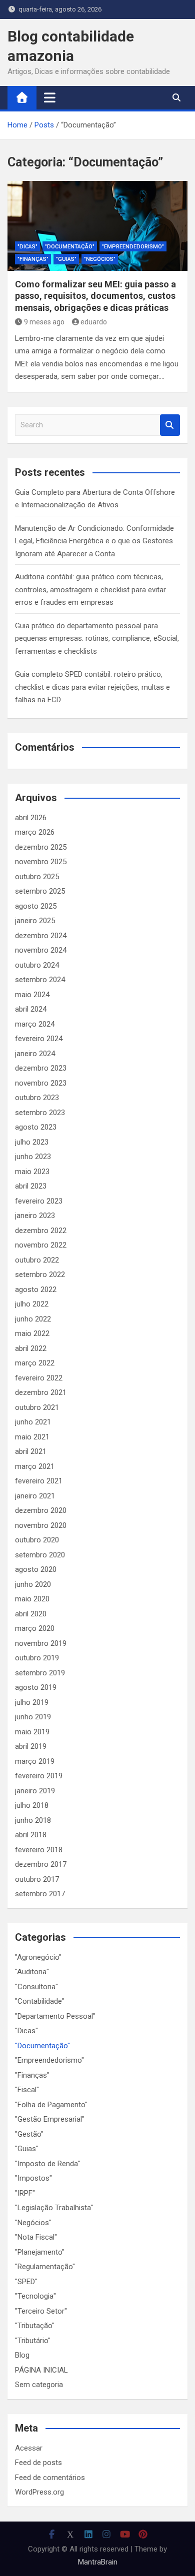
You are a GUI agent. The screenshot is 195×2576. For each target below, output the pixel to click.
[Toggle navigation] (50, 97)
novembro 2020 (41, 1525)
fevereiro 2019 (39, 1776)
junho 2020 (33, 1584)
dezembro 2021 (41, 1392)
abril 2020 (31, 1614)
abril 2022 (31, 1348)
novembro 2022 (41, 1245)
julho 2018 (32, 1805)
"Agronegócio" (38, 1957)
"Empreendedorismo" (133, 247)
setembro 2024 (40, 980)
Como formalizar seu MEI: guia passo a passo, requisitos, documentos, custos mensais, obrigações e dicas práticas (95, 296)
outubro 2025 (37, 877)
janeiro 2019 (35, 1791)
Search (170, 425)
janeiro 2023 (35, 1216)
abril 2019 (31, 1746)
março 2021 (35, 1466)
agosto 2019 (36, 1687)
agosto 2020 (36, 1569)
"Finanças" (33, 259)
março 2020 (35, 1628)
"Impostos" (33, 2178)
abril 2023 (31, 1186)
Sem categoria (39, 2385)
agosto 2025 (36, 906)
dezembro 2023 (41, 1068)
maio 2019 (32, 1732)
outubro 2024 (37, 965)
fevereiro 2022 (39, 1378)
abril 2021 (31, 1451)
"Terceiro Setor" (41, 2311)
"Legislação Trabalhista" (54, 2208)
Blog (22, 2355)
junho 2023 (33, 1157)
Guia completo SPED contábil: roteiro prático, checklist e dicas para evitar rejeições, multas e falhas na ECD (92, 687)
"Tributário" (33, 2341)
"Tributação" (35, 2326)
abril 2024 (31, 1009)
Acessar (29, 2448)
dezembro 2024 (41, 936)
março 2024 (35, 1024)
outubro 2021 (37, 1407)
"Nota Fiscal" (36, 2237)
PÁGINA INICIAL (41, 2370)
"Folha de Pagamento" (51, 2105)
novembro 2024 (41, 950)
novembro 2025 (41, 862)
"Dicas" (27, 247)
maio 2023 (32, 1172)
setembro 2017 (40, 1894)
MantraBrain (98, 2562)
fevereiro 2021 (39, 1481)
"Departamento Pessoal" (55, 2016)
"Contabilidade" (40, 2001)
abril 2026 (31, 818)
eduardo (94, 322)
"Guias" (66, 259)
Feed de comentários (50, 2478)
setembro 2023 (40, 1113)
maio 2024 (32, 995)
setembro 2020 (40, 1555)
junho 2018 (33, 1820)
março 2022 (35, 1363)
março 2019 (35, 1761)
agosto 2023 (36, 1127)
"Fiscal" (27, 2090)
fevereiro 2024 (39, 1039)
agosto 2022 (36, 1289)
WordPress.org (39, 2492)
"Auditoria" (32, 1972)
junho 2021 (33, 1422)
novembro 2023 (41, 1083)
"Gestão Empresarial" (50, 2119)
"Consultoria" (36, 1987)
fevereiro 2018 (39, 1850)
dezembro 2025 (41, 847)
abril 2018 (31, 1835)
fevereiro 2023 (39, 1201)
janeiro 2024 (35, 1054)
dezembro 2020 (41, 1510)
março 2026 (35, 832)
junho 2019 (33, 1717)
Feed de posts (38, 2463)
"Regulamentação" (45, 2267)
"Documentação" (70, 247)
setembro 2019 (40, 1673)
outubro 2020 (37, 1540)
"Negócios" (100, 259)
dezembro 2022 (41, 1231)
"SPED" (26, 2282)
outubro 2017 (37, 1879)
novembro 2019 (41, 1643)
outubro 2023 (37, 1098)
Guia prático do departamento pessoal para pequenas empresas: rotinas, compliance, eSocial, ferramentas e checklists (97, 639)
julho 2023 (32, 1142)
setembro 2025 (40, 891)
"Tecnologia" (35, 2296)
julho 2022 (32, 1304)
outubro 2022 (37, 1260)
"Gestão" (29, 2134)
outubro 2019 (37, 1658)
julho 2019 (32, 1702)
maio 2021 (32, 1437)
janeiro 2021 (35, 1496)
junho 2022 (33, 1319)
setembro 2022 (40, 1275)
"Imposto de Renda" (48, 2164)
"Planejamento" (40, 2252)
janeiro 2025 (35, 921)
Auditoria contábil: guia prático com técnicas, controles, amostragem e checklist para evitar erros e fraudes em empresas (90, 590)
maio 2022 (32, 1333)
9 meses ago (44, 322)
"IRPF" (25, 2193)
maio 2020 (32, 1599)
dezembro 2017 (41, 1864)
